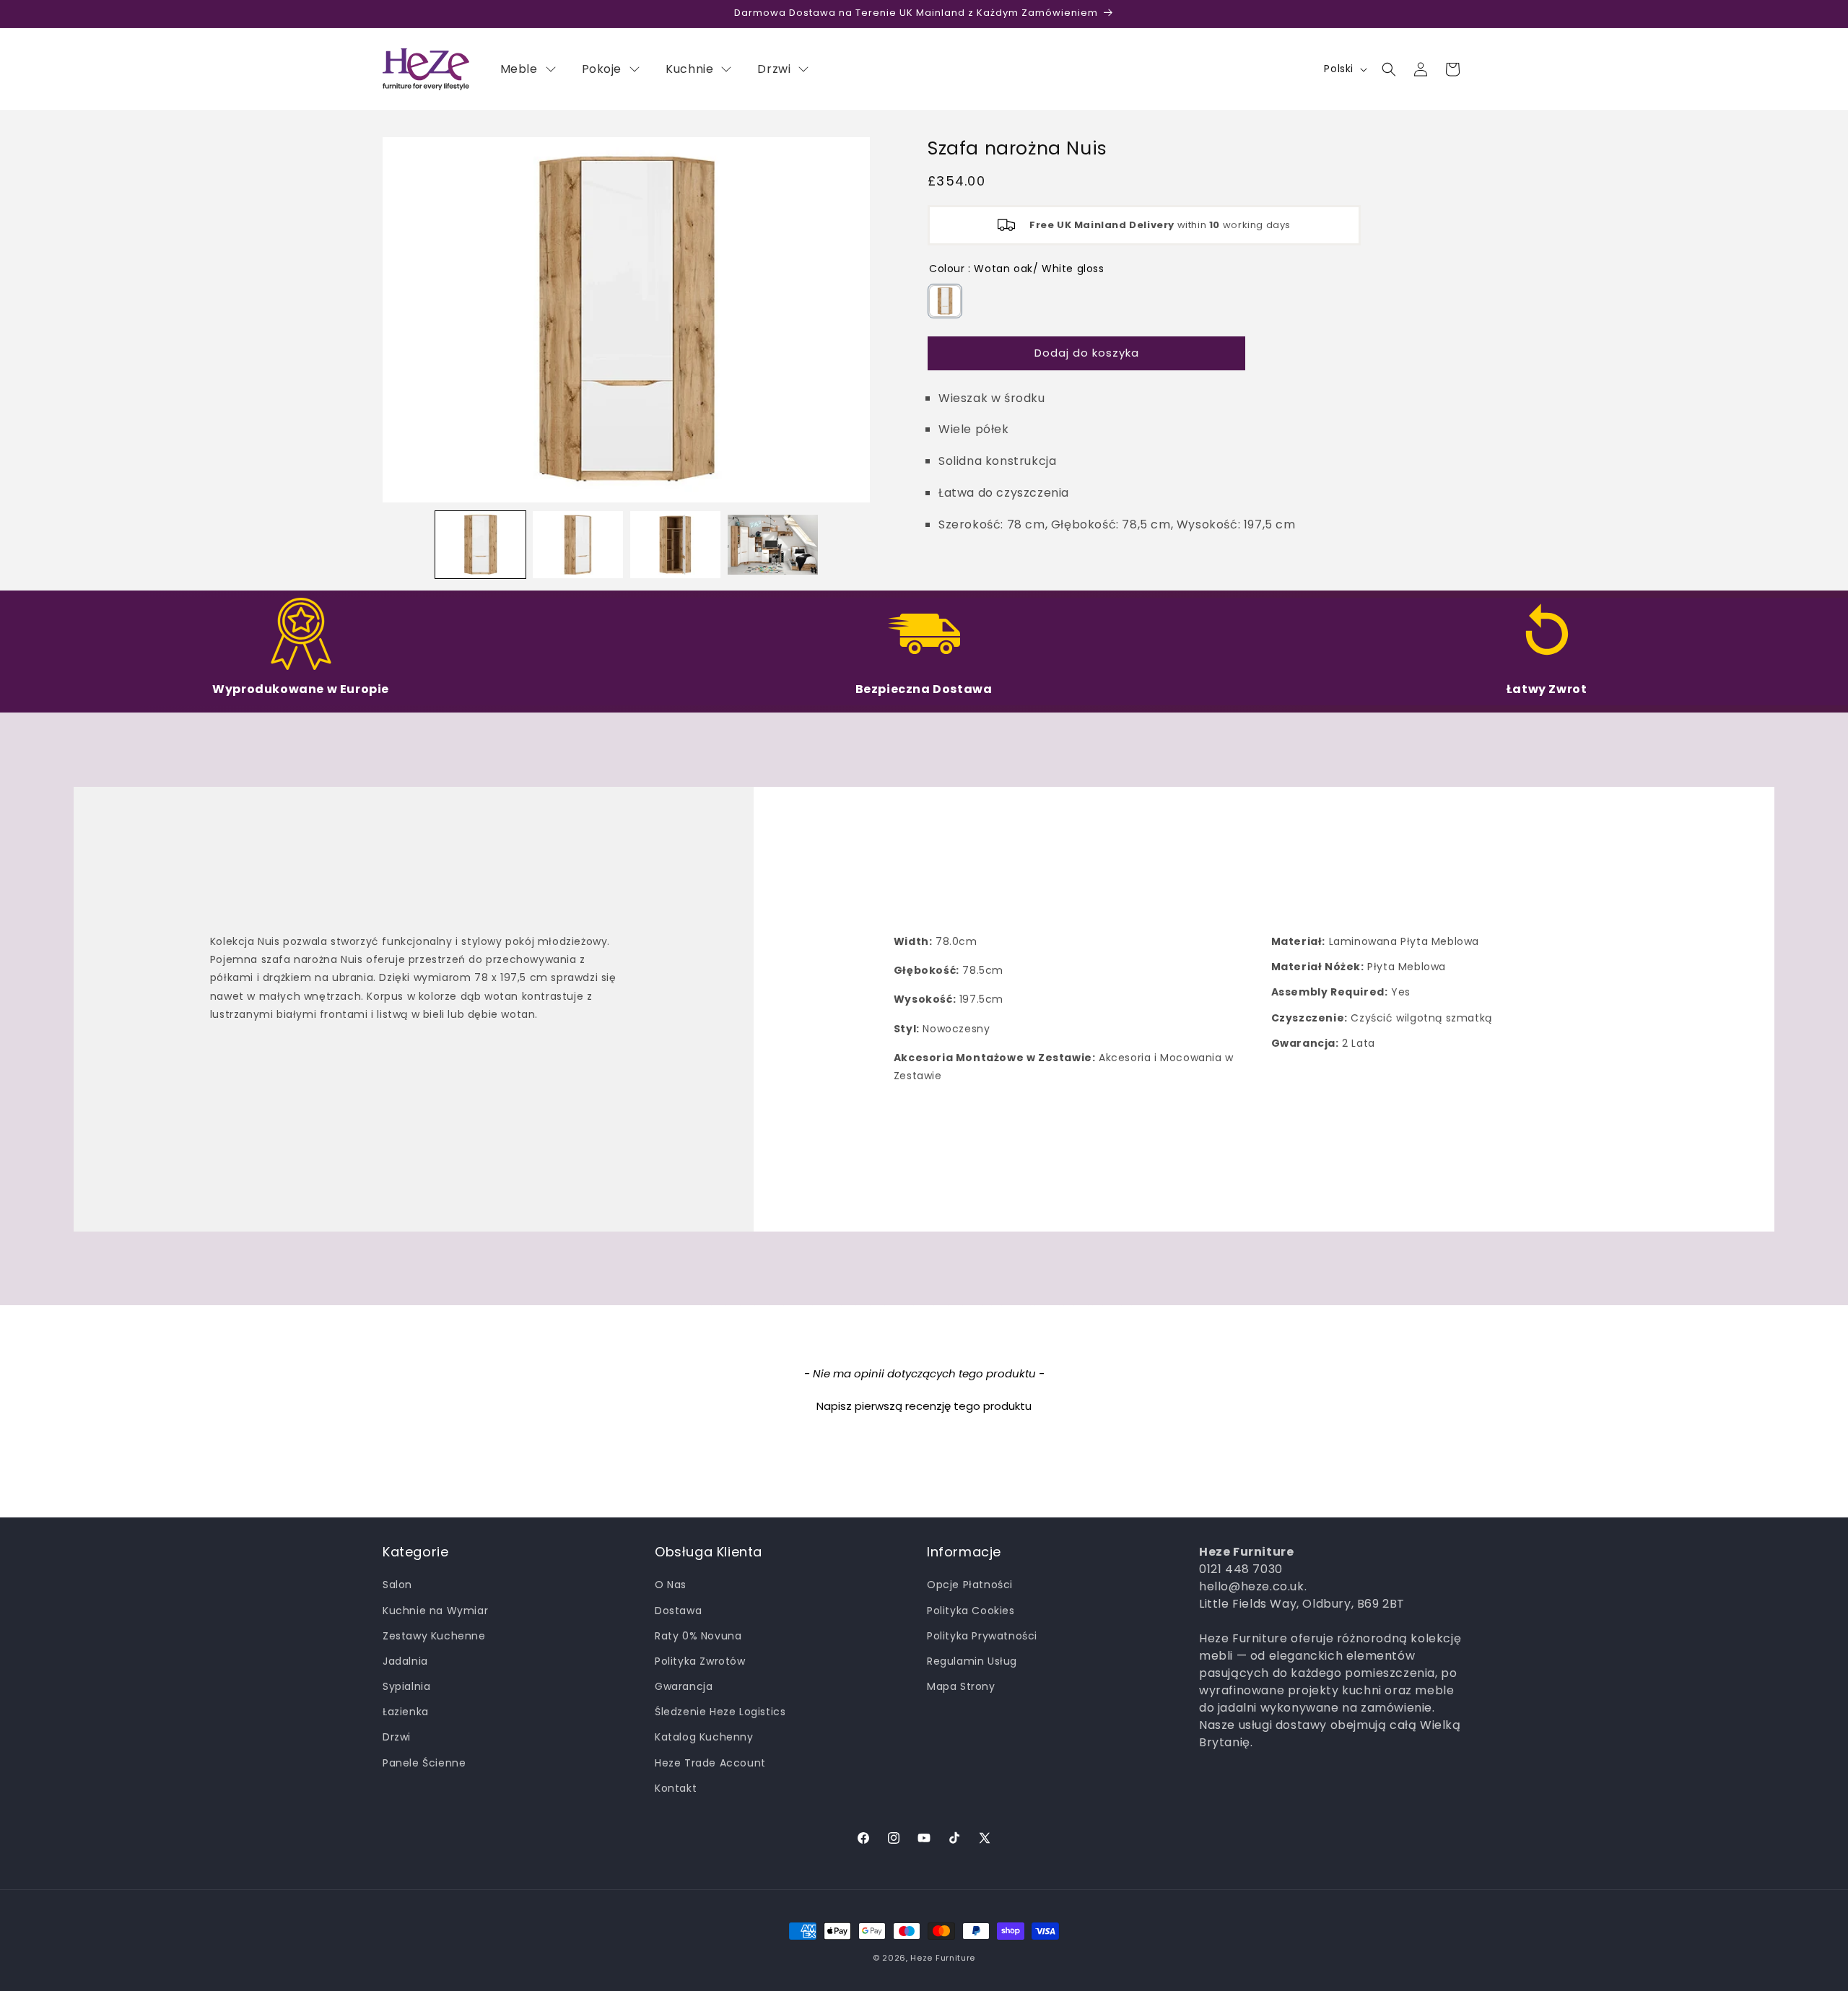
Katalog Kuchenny (704, 1738)
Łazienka (406, 1712)
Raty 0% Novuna (698, 1636)
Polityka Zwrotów (700, 1661)
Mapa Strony (961, 1686)
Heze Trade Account (710, 1763)
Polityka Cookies (971, 1611)
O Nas (671, 1585)
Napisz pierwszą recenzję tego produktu (924, 1406)
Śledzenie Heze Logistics (720, 1712)
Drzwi (397, 1738)
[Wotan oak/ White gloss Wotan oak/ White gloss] (945, 301)
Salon (397, 1585)
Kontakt (676, 1788)
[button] (1389, 69)
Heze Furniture (943, 1958)
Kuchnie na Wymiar (435, 1611)
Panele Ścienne (424, 1763)
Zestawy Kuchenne (434, 1636)
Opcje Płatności (970, 1585)
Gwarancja (684, 1686)
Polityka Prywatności (982, 1636)
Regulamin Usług (972, 1661)
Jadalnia (405, 1661)
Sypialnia (406, 1686)
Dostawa (678, 1611)
